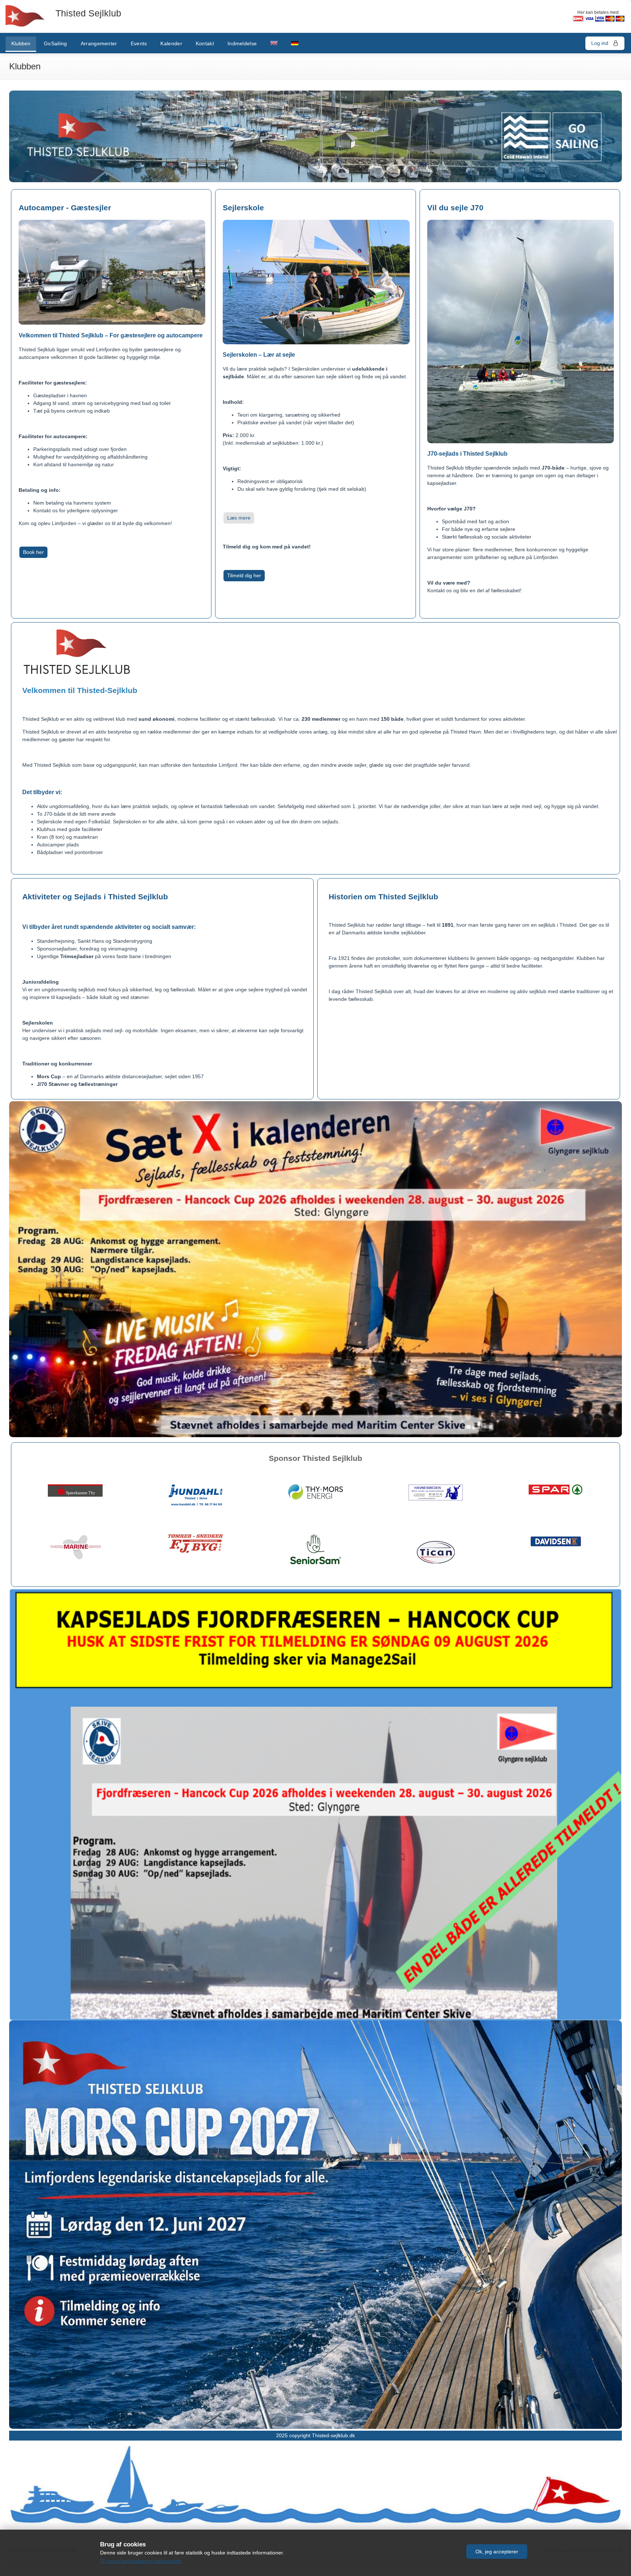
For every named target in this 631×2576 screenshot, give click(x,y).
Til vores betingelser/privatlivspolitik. (141, 2561)
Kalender (171, 43)
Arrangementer (99, 43)
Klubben (21, 43)
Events (139, 43)
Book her (33, 552)
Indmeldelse (242, 43)
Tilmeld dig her (244, 575)
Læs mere (239, 518)
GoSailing (56, 43)
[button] (497, 2552)
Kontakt (205, 43)
